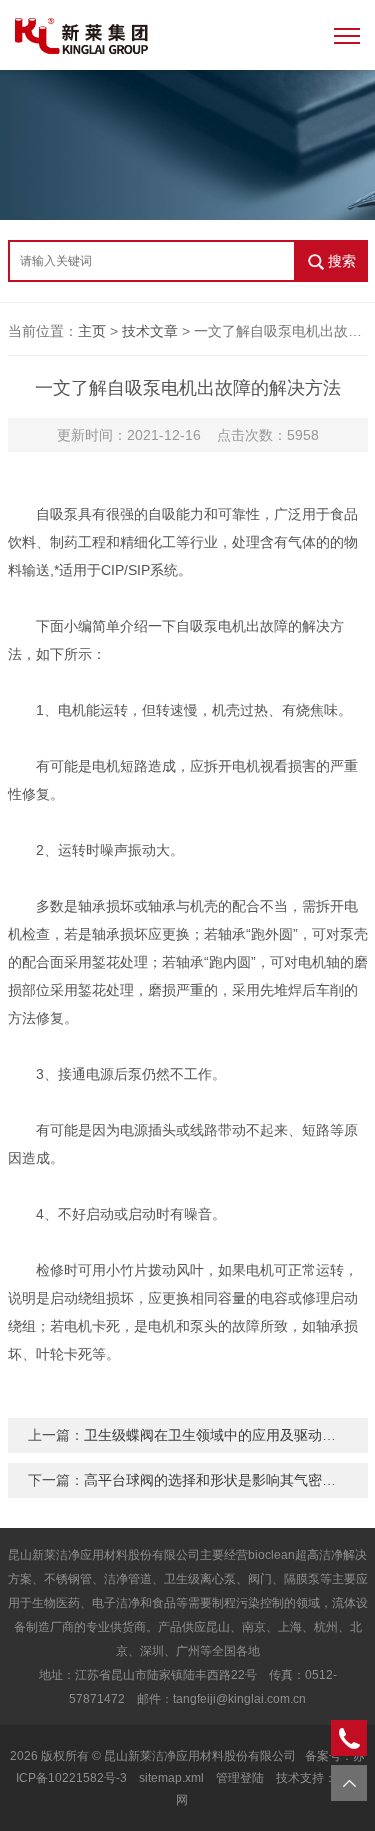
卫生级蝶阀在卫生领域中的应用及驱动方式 (217, 1435)
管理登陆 (240, 1778)
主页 (92, 331)
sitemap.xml (171, 1778)
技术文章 (150, 331)
